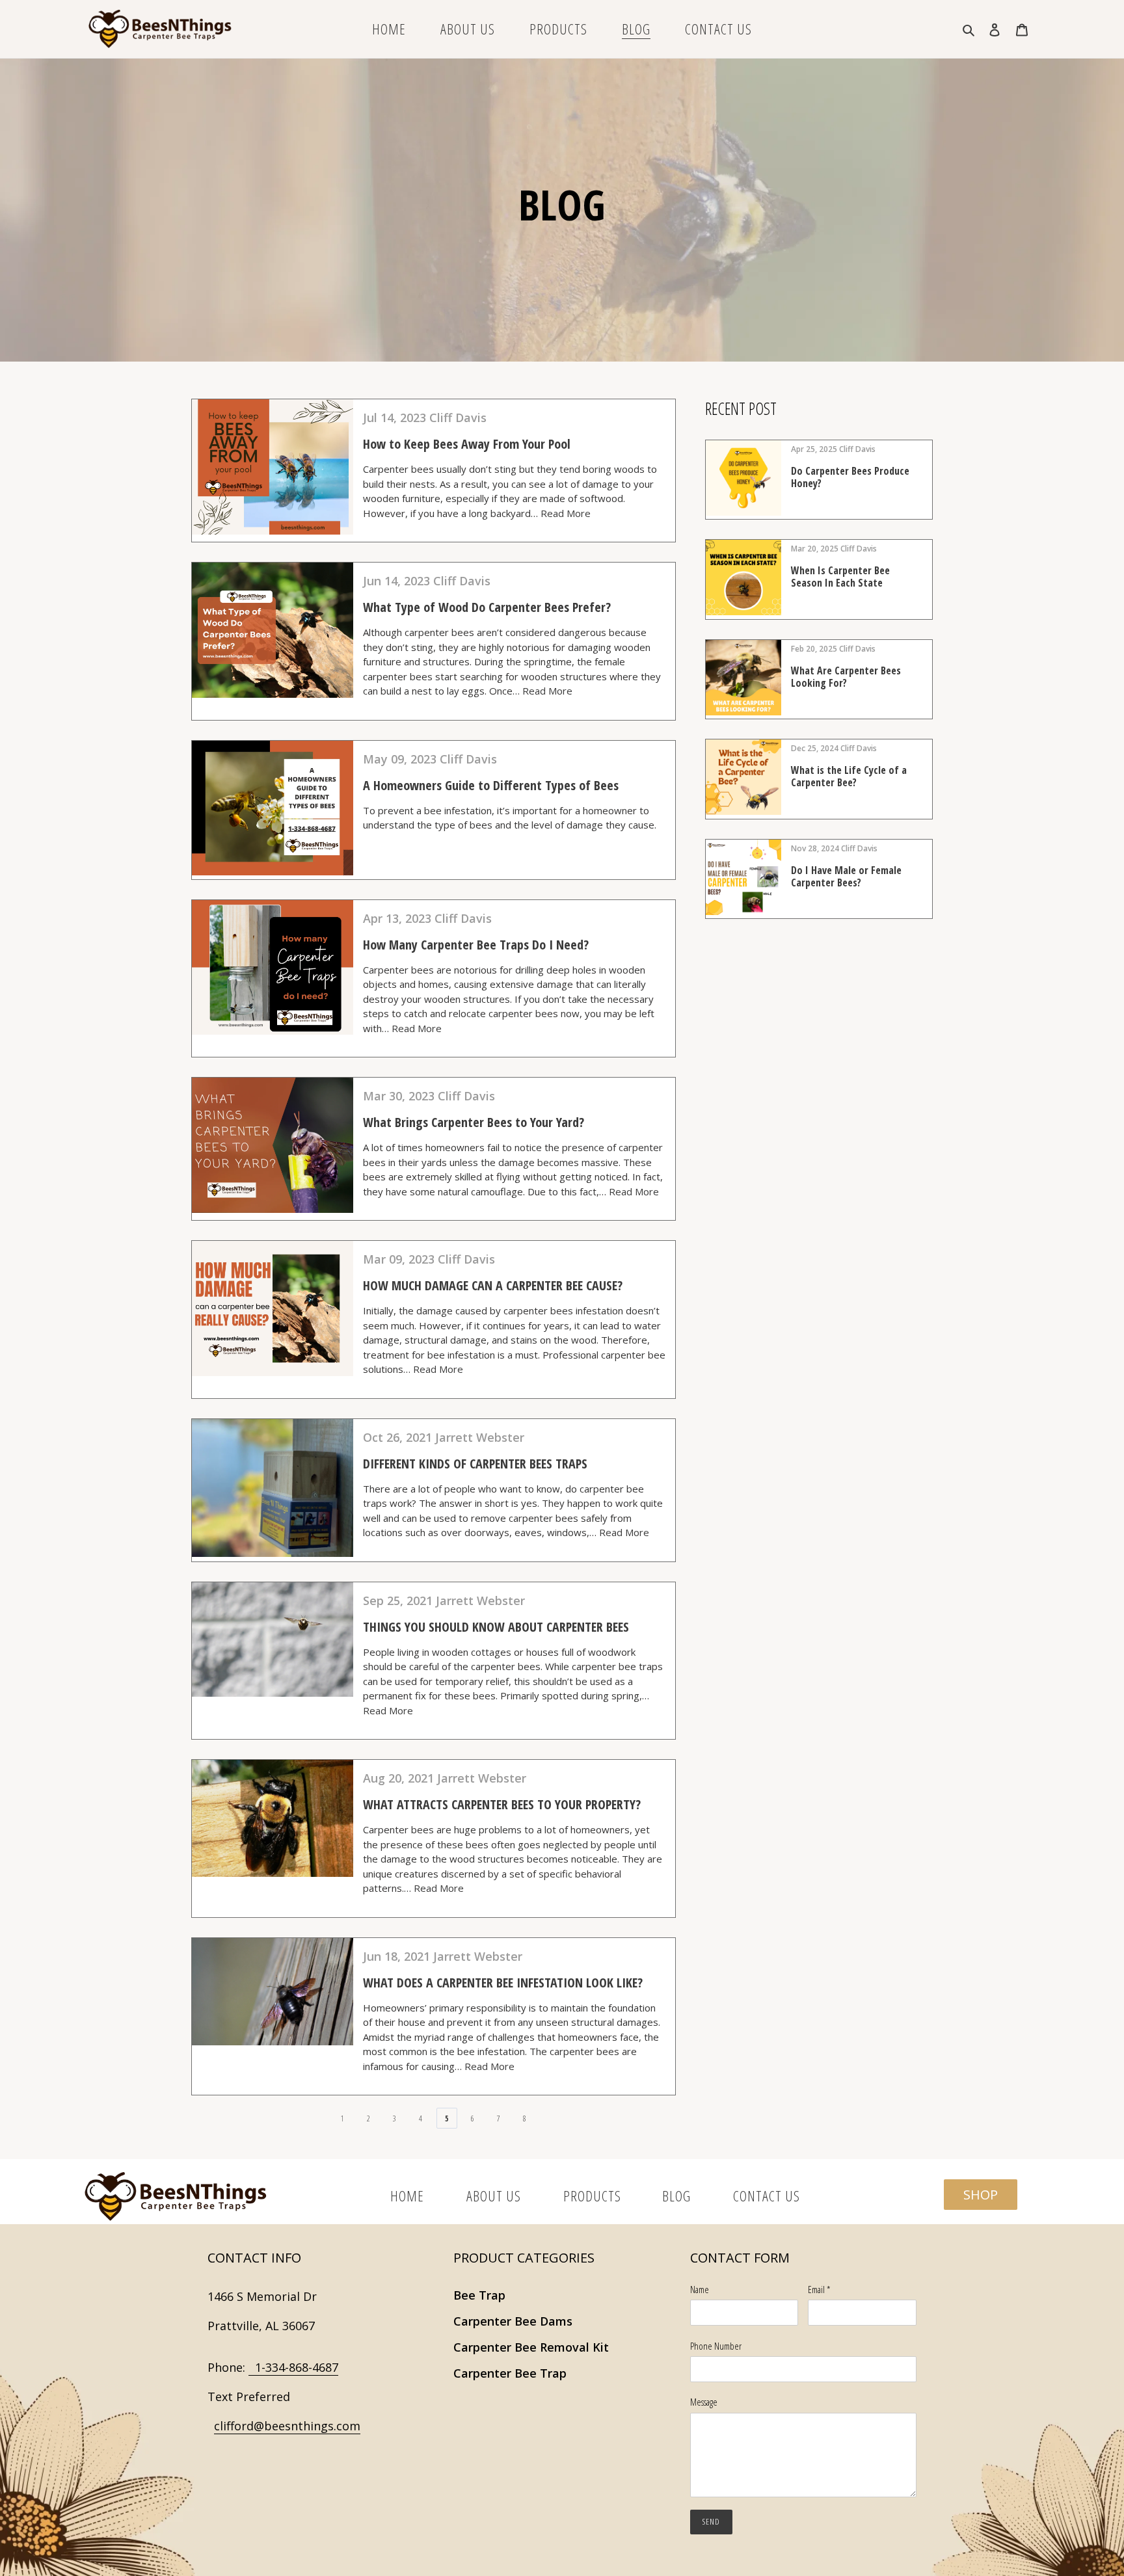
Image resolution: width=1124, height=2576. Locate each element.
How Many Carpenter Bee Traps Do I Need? (476, 945)
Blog (678, 2196)
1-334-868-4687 (293, 2367)
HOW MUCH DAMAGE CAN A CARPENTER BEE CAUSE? (493, 1285)
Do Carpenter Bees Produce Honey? (850, 477)
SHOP (981, 2195)
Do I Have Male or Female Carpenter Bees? (846, 876)
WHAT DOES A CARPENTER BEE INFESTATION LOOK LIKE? (503, 1983)
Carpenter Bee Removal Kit (531, 2347)
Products (592, 2196)
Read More (566, 513)
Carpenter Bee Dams (513, 2321)
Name (700, 2289)
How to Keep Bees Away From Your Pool (467, 444)
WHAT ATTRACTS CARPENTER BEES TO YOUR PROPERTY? (502, 1804)
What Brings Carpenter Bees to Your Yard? (474, 1122)
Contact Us (767, 2196)
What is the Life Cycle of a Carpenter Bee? (849, 776)
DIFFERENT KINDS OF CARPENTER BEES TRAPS (475, 1464)
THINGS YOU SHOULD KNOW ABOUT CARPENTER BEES (496, 1627)
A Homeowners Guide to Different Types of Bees (491, 785)
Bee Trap (479, 2295)
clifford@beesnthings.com (287, 2426)
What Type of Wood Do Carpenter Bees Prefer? (487, 607)
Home (409, 2196)
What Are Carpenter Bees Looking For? (846, 677)
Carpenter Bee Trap (510, 2373)
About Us (495, 2196)
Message (704, 2402)
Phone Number (716, 2346)
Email (819, 2289)
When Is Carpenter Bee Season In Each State (840, 577)
